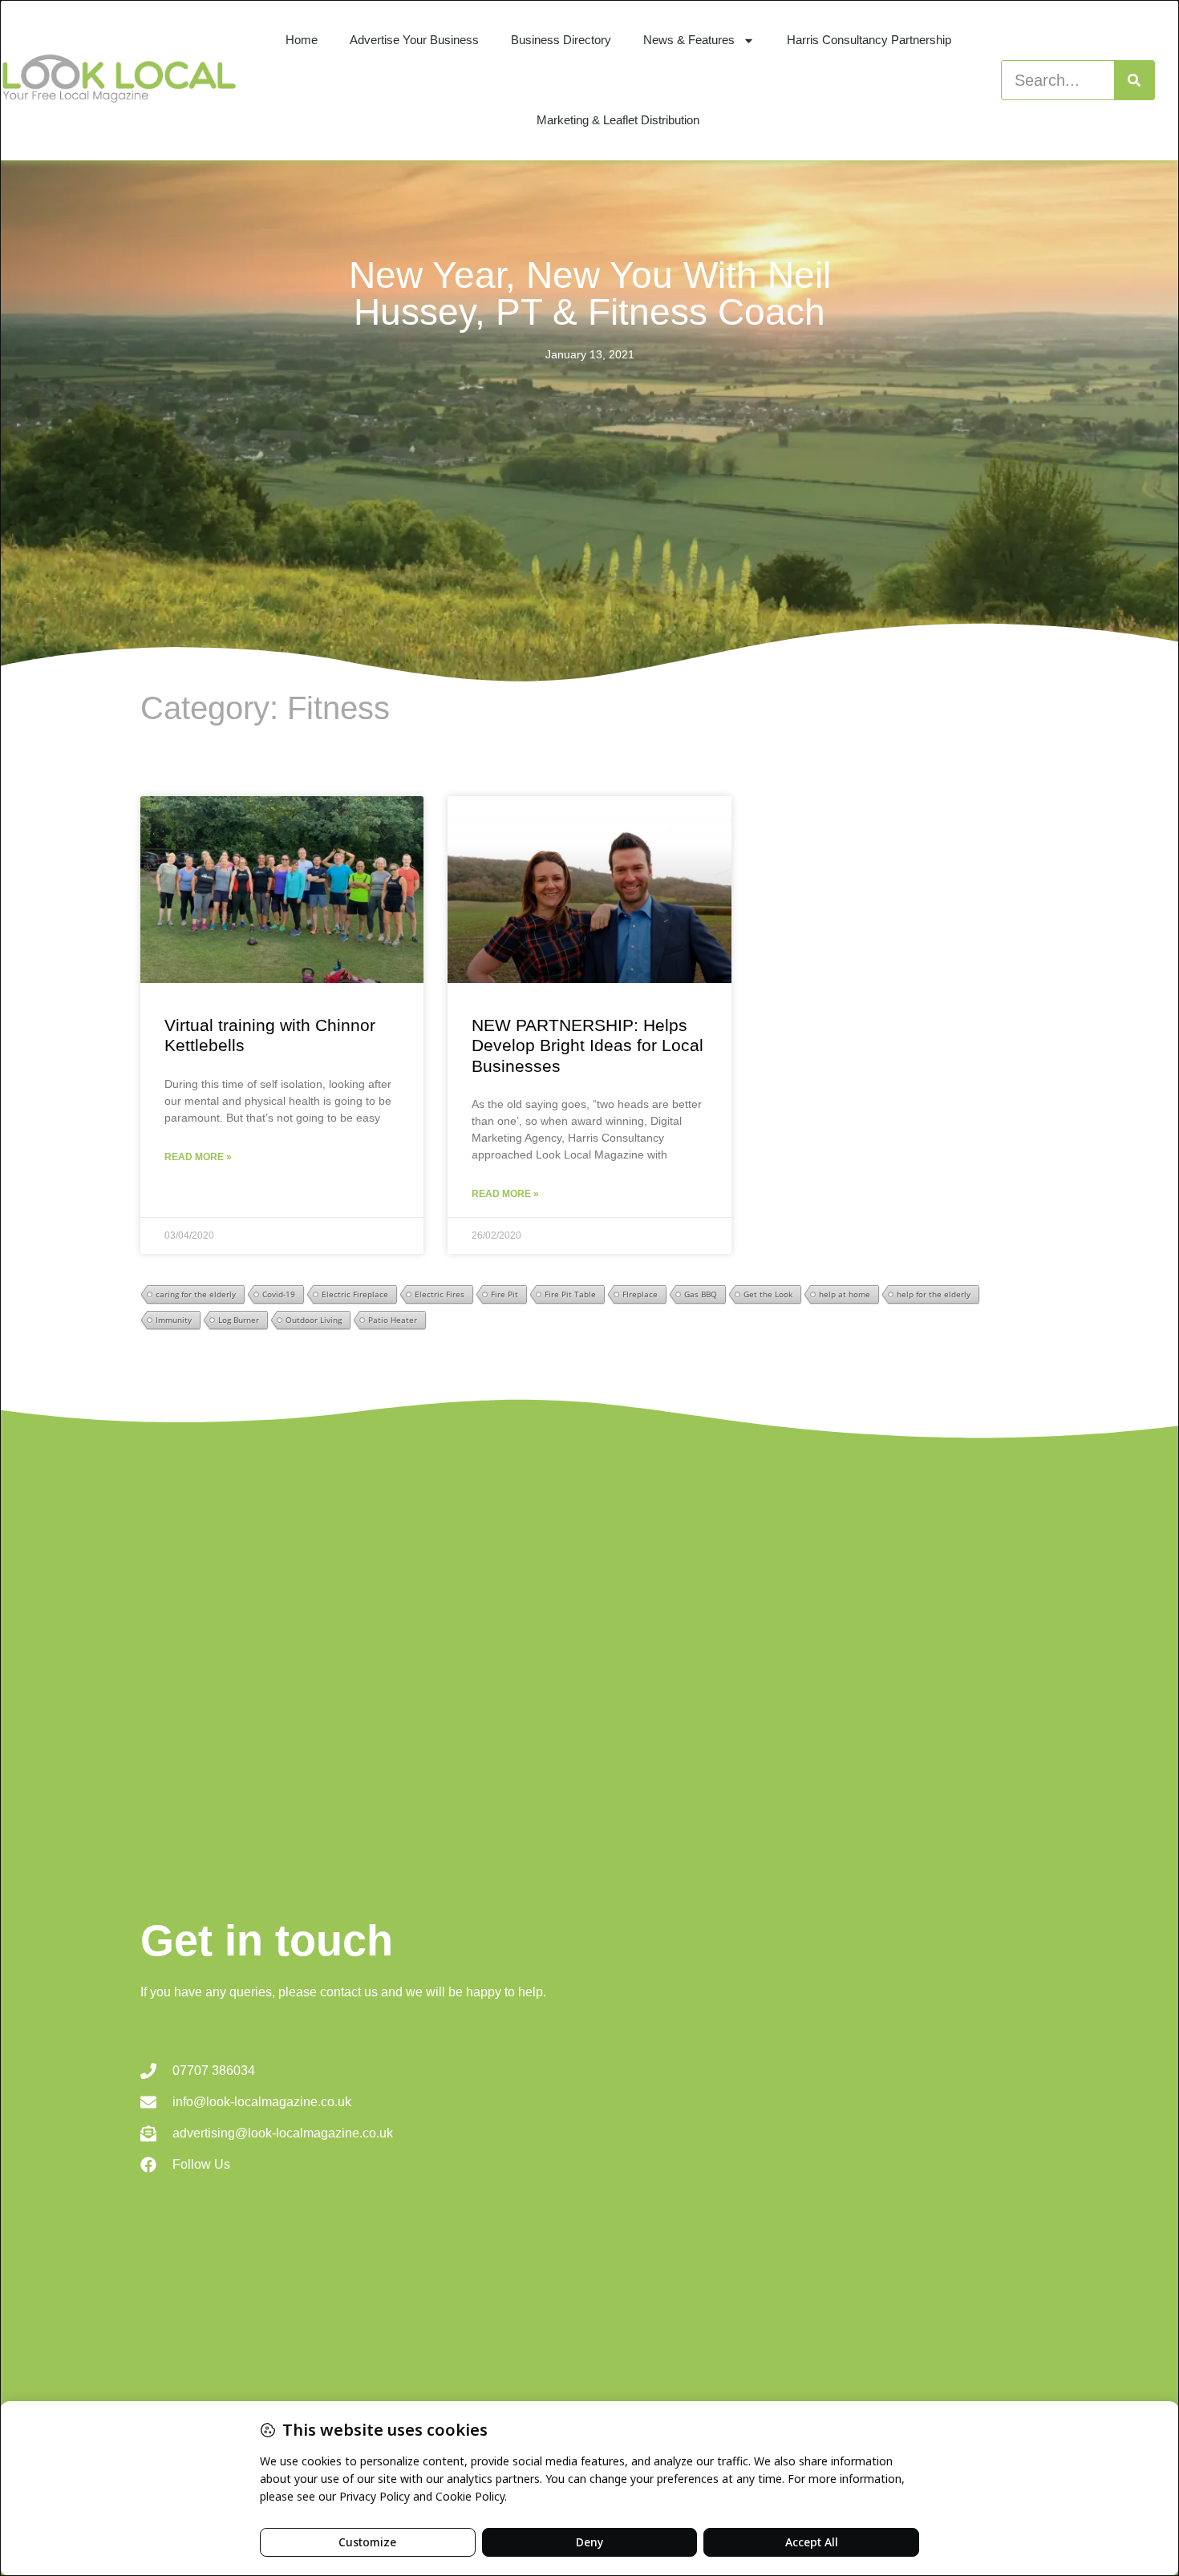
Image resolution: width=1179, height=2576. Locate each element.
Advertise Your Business (414, 40)
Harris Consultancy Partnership (869, 40)
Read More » (198, 1157)
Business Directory (561, 40)
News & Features (689, 40)
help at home (845, 1294)
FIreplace (640, 1294)
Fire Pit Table (570, 1294)
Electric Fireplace (355, 1294)
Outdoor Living (314, 1320)
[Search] (1134, 80)
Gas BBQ (701, 1294)
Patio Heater (393, 1320)
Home (302, 40)
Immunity (174, 1320)
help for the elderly (934, 1294)
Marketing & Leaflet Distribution (618, 120)
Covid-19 (279, 1294)
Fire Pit (504, 1294)
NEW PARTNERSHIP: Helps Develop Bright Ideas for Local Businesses (587, 1045)
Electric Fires (440, 1294)
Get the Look (768, 1294)
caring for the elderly (196, 1294)
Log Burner (239, 1320)
